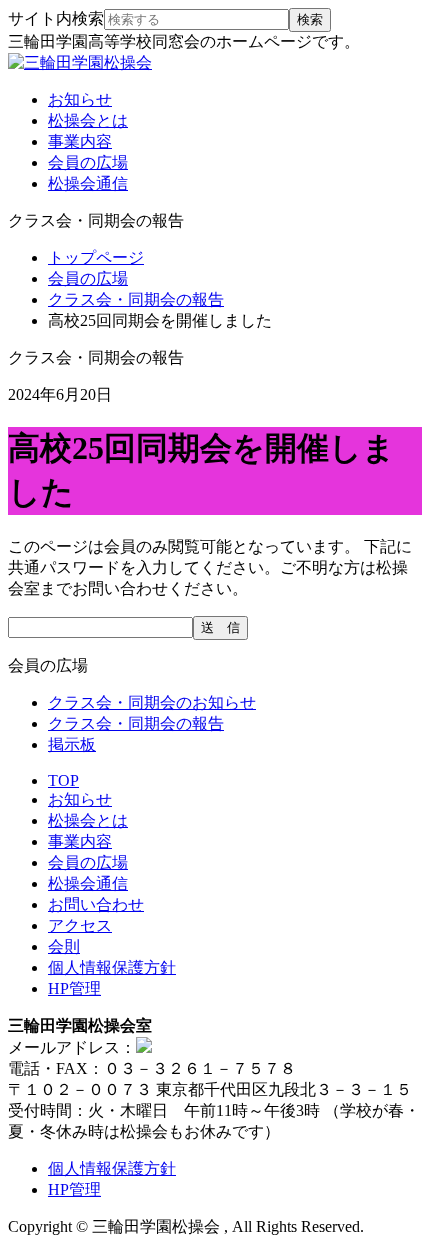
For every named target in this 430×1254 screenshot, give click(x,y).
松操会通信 (88, 183)
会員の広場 (88, 162)
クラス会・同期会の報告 (136, 299)
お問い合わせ (96, 904)
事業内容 (80, 141)
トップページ (96, 257)
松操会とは (88, 120)
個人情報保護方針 (112, 967)
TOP (63, 780)
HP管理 (74, 988)
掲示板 (72, 744)
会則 (64, 946)
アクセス (80, 925)
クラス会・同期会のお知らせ (152, 702)
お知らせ (80, 99)
